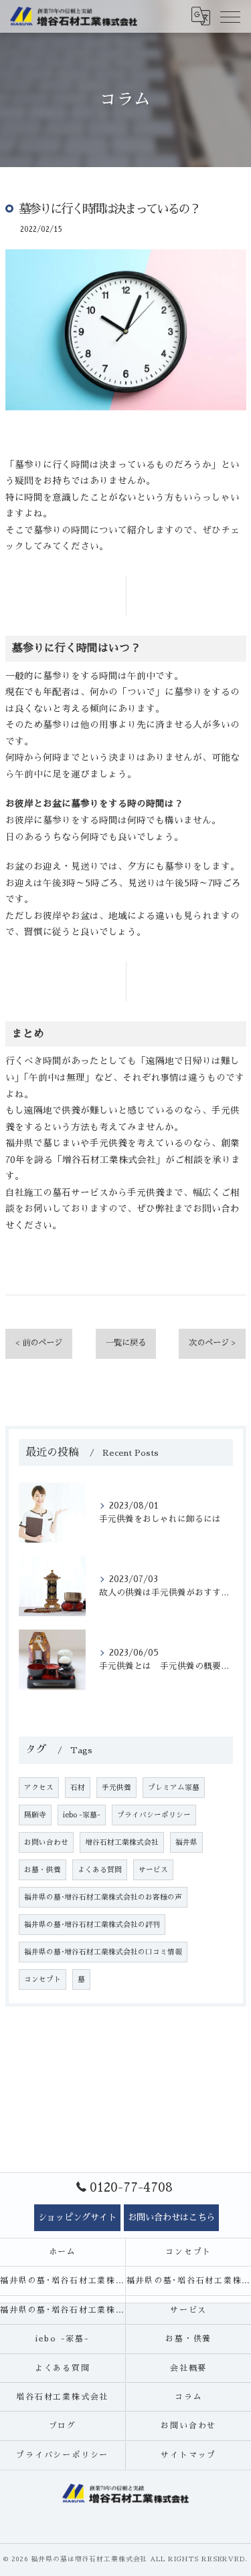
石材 (78, 1788)
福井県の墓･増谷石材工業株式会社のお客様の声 (103, 1897)
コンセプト (43, 1979)
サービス (153, 1870)
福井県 (186, 1842)
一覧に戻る (126, 1343)
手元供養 (116, 1788)
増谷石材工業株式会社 (122, 1842)
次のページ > (212, 1343)
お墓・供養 (43, 1870)
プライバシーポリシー (154, 1815)
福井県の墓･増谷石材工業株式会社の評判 (92, 1925)
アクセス (39, 1788)
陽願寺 (35, 1815)
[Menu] (230, 16)
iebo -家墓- (82, 1815)
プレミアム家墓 (174, 1788)
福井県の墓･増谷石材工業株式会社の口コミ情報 (103, 1952)
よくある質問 (100, 1870)
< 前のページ (39, 1343)
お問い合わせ (46, 1842)
